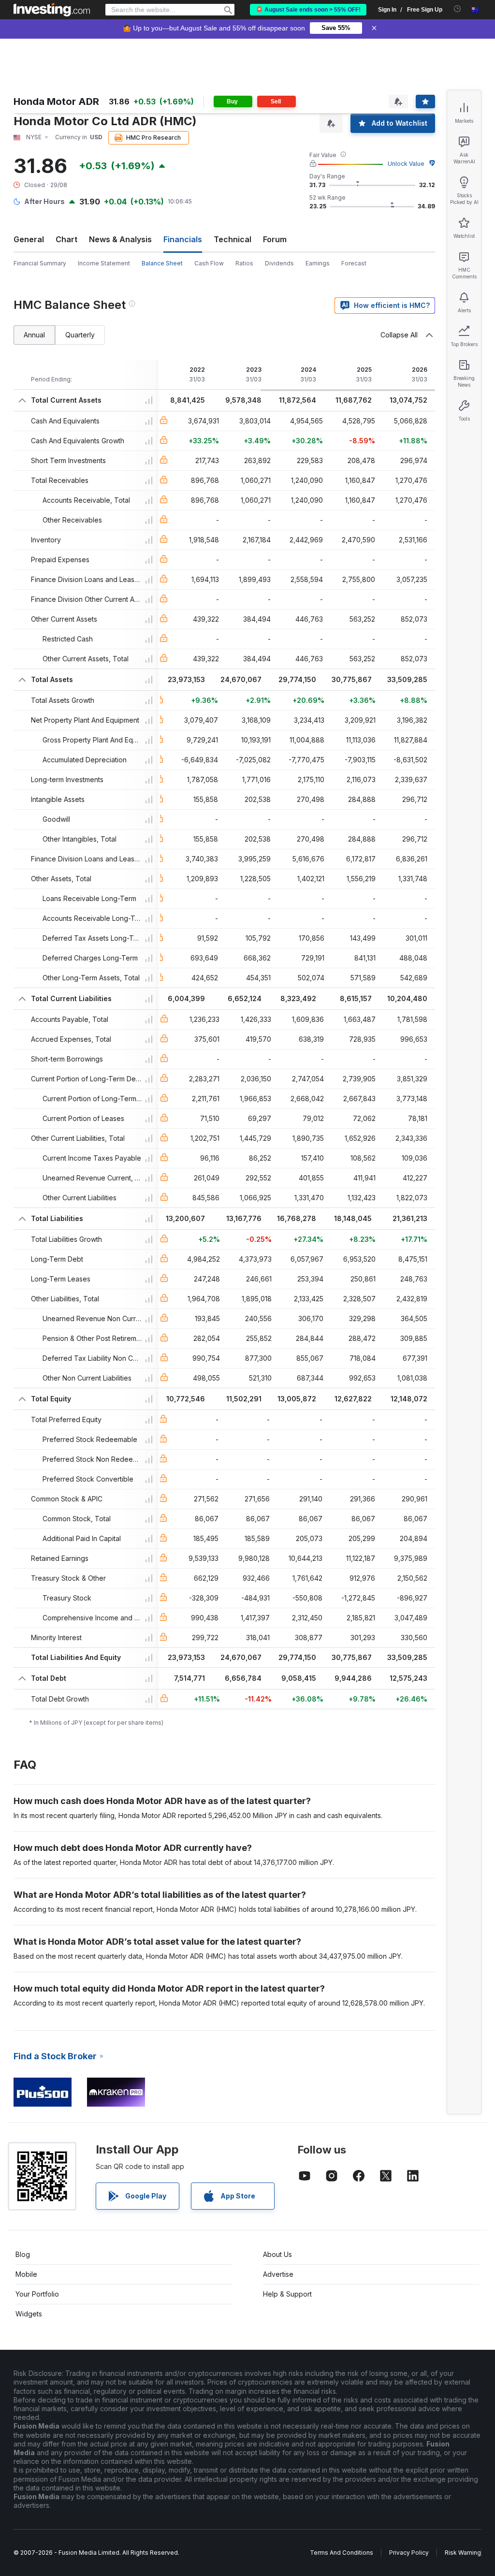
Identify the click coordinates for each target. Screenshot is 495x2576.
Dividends (279, 263)
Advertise (278, 2274)
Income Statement (104, 263)
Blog (23, 2254)
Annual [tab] (34, 335)
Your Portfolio (37, 2294)
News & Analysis (120, 239)
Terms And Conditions (342, 2553)
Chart (66, 239)
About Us (277, 2254)
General (29, 239)
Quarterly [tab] (80, 335)
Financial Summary (40, 263)
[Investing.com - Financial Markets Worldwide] (52, 10)
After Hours (44, 201)
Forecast (354, 263)
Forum (275, 239)
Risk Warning (463, 2553)
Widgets (29, 2314)
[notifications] (458, 9)
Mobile (26, 2274)
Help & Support (287, 2294)
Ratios (244, 263)
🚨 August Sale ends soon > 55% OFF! (308, 10)
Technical (233, 239)
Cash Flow (209, 263)
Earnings (318, 263)
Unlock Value (406, 164)
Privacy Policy (409, 2553)
